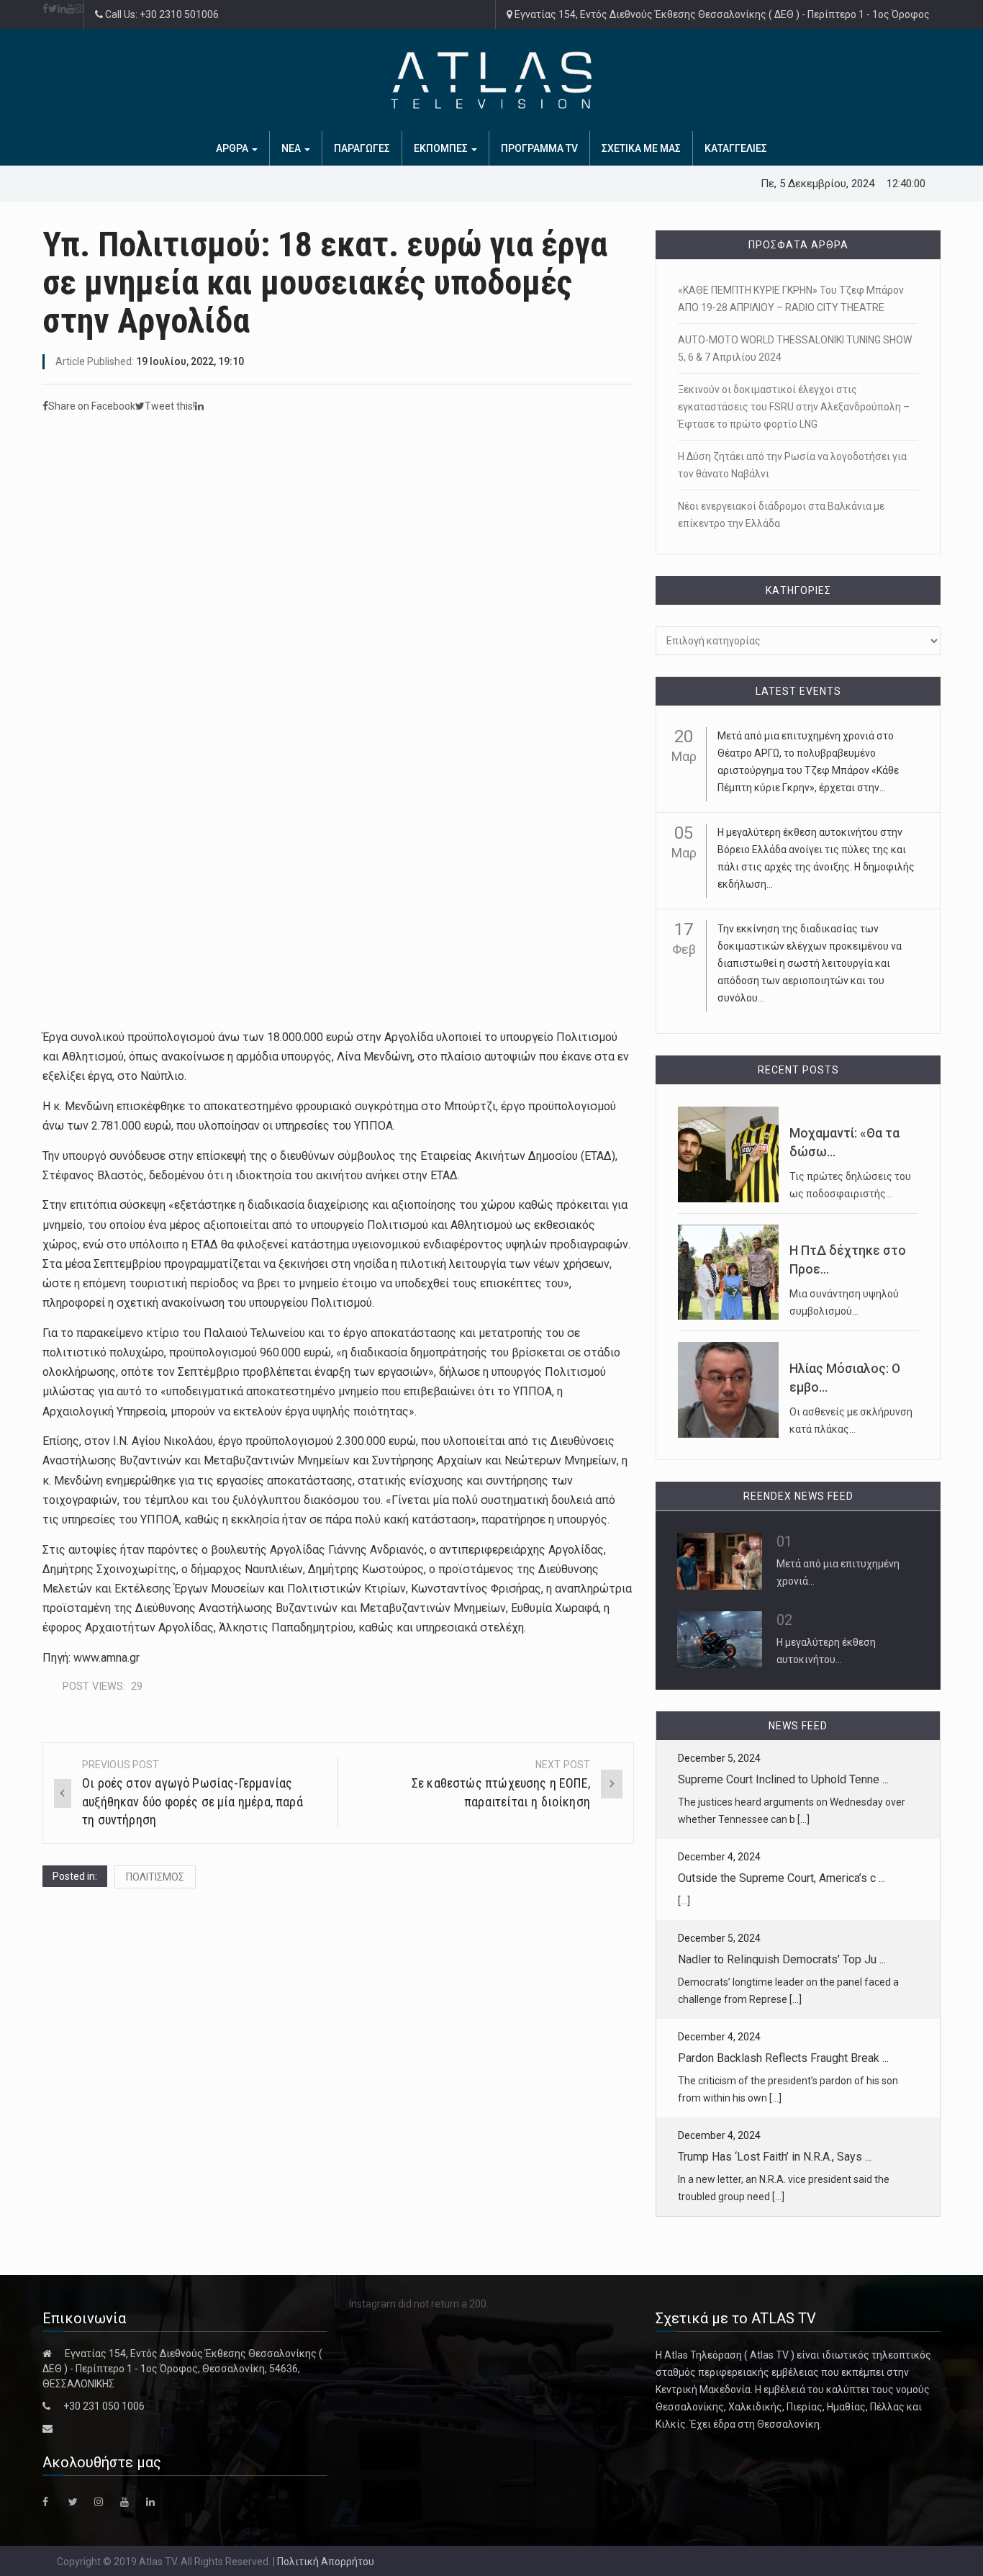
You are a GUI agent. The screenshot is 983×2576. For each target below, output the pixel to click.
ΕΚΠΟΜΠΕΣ (442, 148)
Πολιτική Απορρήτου (326, 2562)
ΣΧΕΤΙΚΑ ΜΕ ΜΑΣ (641, 148)
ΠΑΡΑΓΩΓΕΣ (362, 148)
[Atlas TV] (491, 80)
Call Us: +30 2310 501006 (161, 14)
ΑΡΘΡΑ (233, 148)
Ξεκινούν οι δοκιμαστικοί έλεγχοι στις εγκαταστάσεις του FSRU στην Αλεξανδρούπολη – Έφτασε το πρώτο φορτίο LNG (794, 407)
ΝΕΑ (292, 148)
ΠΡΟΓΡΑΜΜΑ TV (539, 148)
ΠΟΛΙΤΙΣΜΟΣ (155, 1877)
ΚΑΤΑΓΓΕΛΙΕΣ (736, 148)
